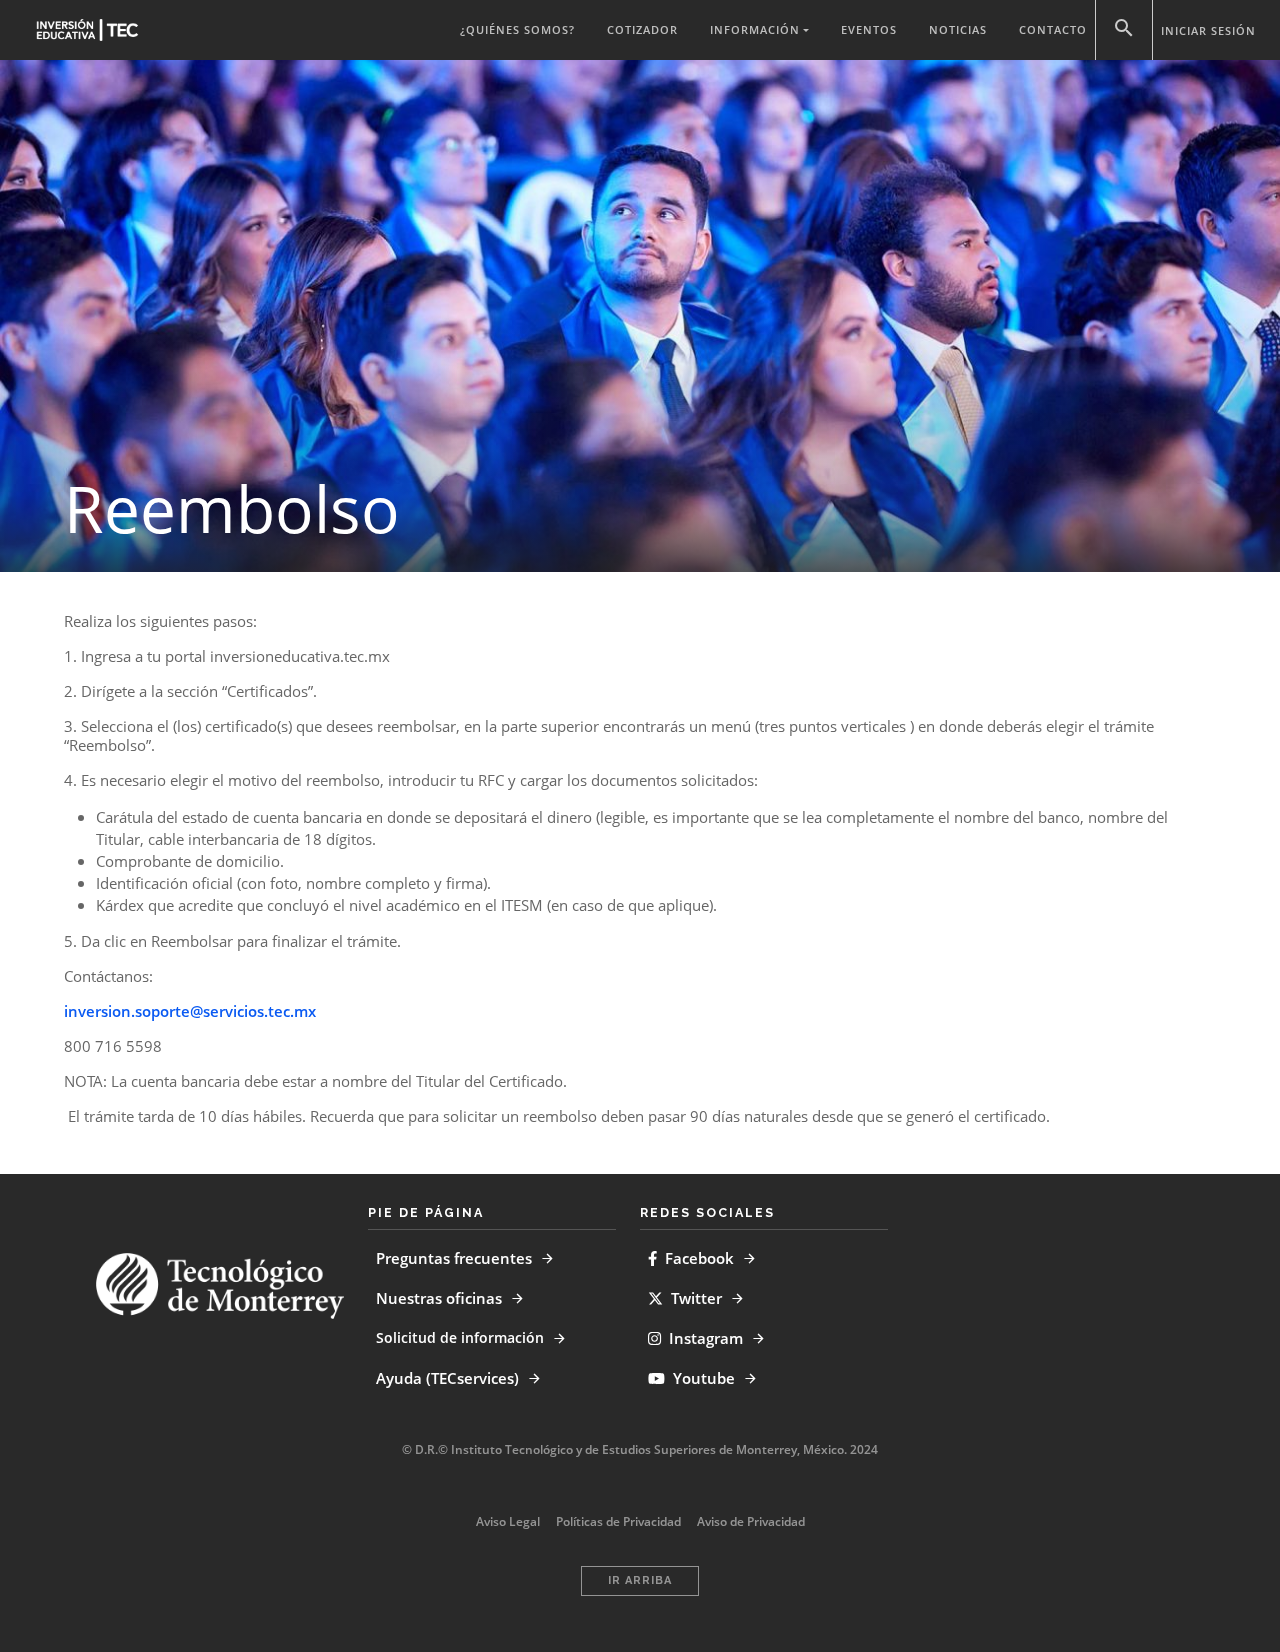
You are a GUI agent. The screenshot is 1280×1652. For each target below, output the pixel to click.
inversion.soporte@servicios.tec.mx (190, 1011)
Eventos (869, 29)
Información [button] (755, 29)
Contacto (1053, 29)
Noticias (958, 29)
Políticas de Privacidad (618, 1521)
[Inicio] (87, 29)
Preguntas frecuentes (454, 1258)
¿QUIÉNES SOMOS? (517, 29)
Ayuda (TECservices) (447, 1378)
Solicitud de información (460, 1337)
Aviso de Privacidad (751, 1521)
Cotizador (642, 29)
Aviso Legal (508, 1521)
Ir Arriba (640, 1580)
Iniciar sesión (1208, 30)
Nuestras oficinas (439, 1298)
